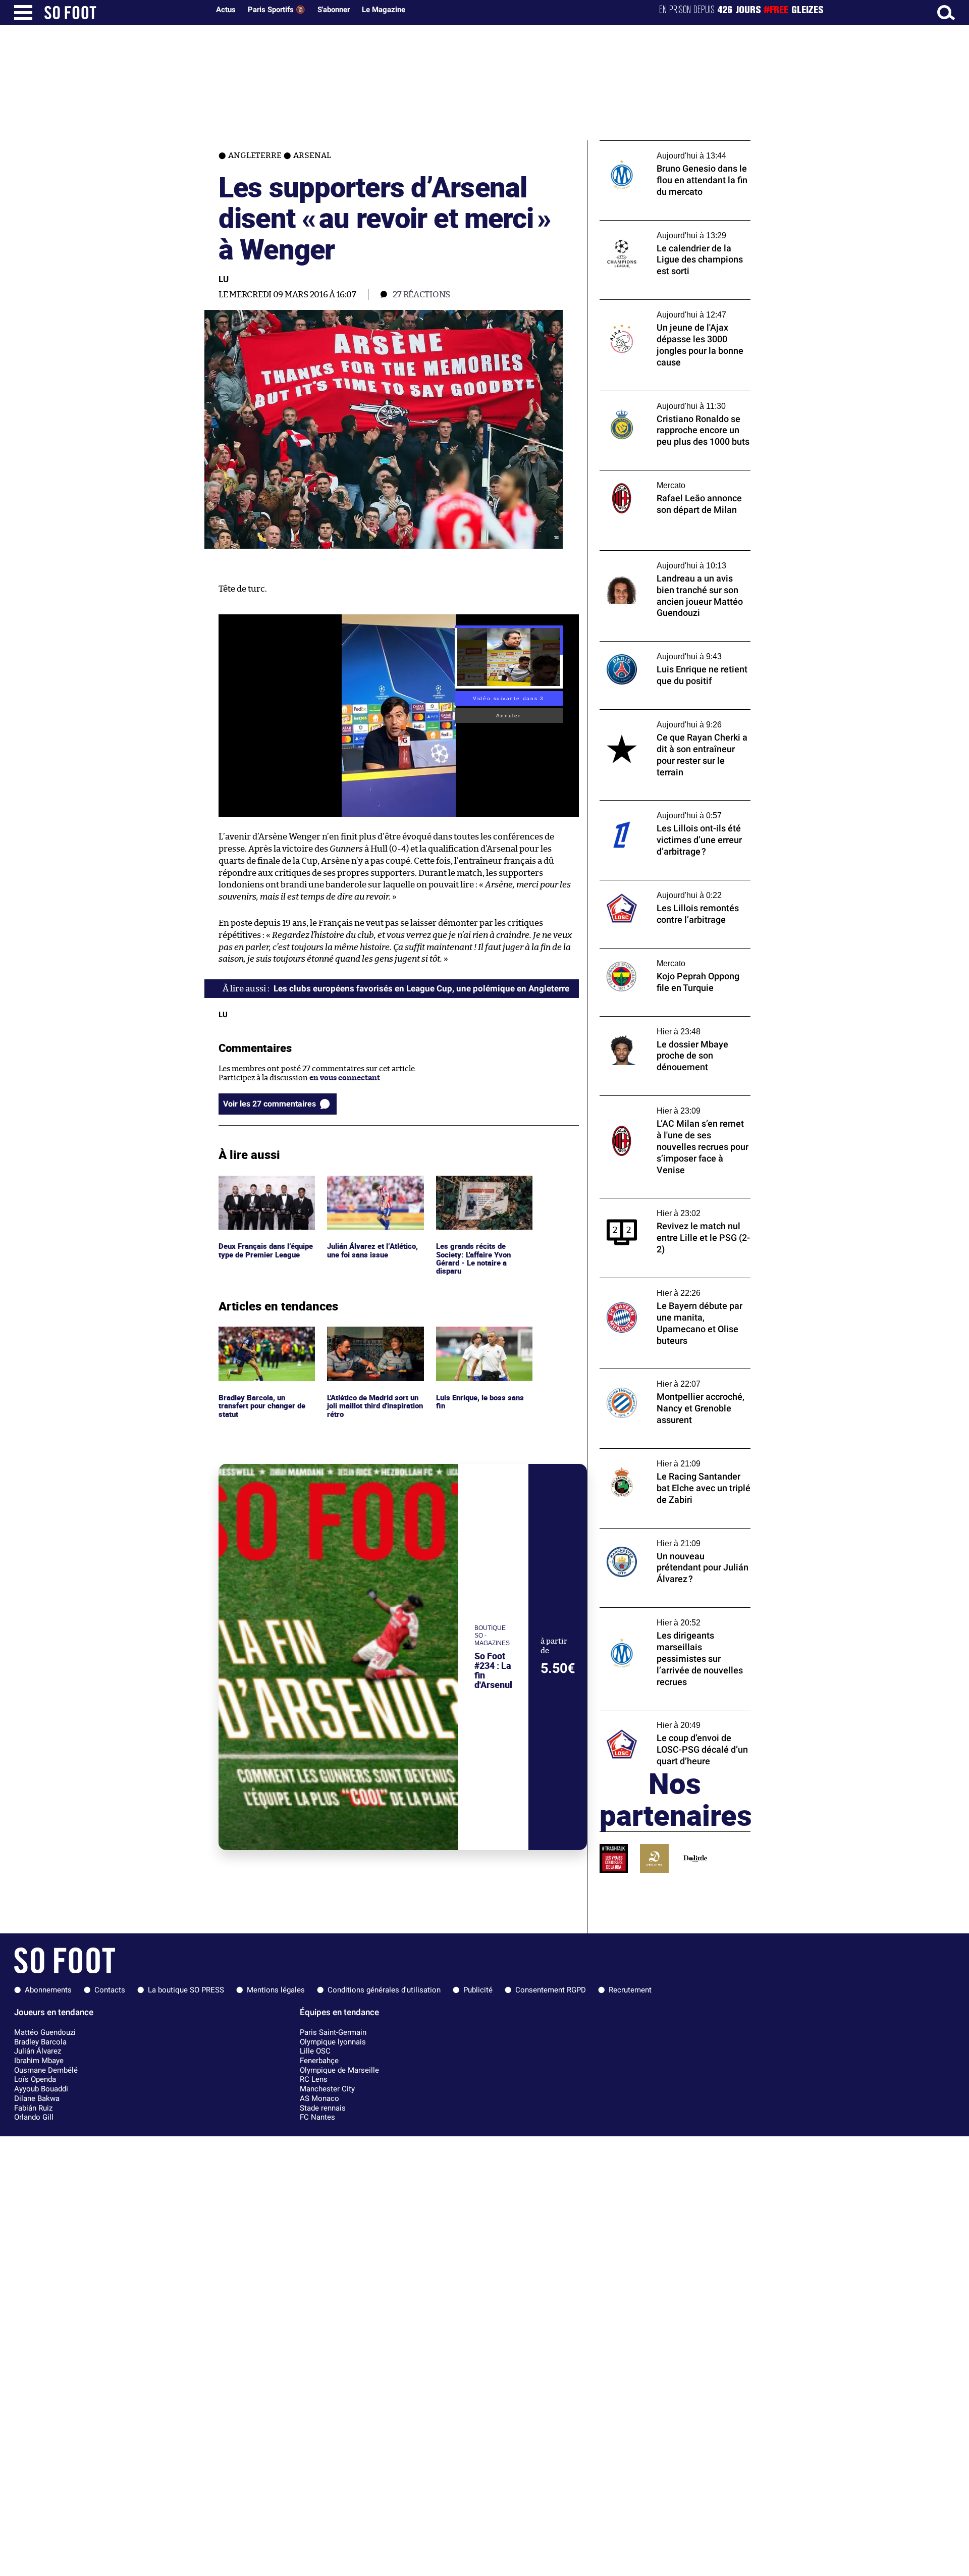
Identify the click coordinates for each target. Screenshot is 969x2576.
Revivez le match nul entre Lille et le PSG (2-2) (670, 1207)
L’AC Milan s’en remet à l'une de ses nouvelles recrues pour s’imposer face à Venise (669, 1110)
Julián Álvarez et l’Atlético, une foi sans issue (373, 1185)
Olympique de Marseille (339, 2070)
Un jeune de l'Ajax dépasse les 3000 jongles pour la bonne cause (662, 309)
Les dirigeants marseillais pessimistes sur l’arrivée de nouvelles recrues (673, 1617)
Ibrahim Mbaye (39, 2061)
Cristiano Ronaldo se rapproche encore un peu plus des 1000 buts (675, 400)
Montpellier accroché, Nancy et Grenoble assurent (673, 1378)
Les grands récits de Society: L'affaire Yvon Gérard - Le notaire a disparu (475, 1194)
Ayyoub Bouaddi (41, 2089)
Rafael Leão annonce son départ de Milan (672, 475)
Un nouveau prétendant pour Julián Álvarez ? (663, 1538)
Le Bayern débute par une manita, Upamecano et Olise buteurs (659, 1287)
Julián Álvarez (38, 2051)
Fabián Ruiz (33, 2108)
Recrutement (630, 1990)
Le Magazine (384, 10)
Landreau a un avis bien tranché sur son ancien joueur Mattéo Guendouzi (670, 560)
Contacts (110, 1990)
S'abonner (334, 10)
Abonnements (48, 1990)
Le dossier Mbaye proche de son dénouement (656, 1026)
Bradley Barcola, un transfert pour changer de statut (264, 1340)
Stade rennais (323, 2108)
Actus (226, 10)
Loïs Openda (35, 2079)
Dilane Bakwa (37, 2098)
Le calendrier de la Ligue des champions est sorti (670, 230)
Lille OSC (315, 2051)
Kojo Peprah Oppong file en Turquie (662, 953)
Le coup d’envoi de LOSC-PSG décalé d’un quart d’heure (672, 1719)
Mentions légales (276, 1990)
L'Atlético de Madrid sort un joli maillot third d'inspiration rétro (371, 1340)
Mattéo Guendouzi (45, 2032)
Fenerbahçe (319, 2061)
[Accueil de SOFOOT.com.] (124, 13)
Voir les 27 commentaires (270, 1104)
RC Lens (314, 2079)
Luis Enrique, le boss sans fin (481, 1336)
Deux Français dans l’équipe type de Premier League (261, 1189)
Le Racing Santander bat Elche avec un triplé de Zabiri (668, 1458)
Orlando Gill (34, 2117)
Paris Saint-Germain (333, 2032)
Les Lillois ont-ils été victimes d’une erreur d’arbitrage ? (675, 810)
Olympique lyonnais (333, 2042)
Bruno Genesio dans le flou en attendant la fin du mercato (675, 150)
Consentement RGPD (551, 1990)
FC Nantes (317, 2117)
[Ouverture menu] (23, 13)
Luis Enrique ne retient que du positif (666, 646)
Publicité (478, 1990)
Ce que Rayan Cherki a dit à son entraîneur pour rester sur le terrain (664, 719)
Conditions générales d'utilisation (384, 1990)
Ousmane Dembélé (46, 2070)
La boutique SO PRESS (186, 1990)
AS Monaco (319, 2098)
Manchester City (327, 2089)
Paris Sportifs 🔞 (277, 10)
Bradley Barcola (40, 2042)
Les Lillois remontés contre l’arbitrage (667, 885)
